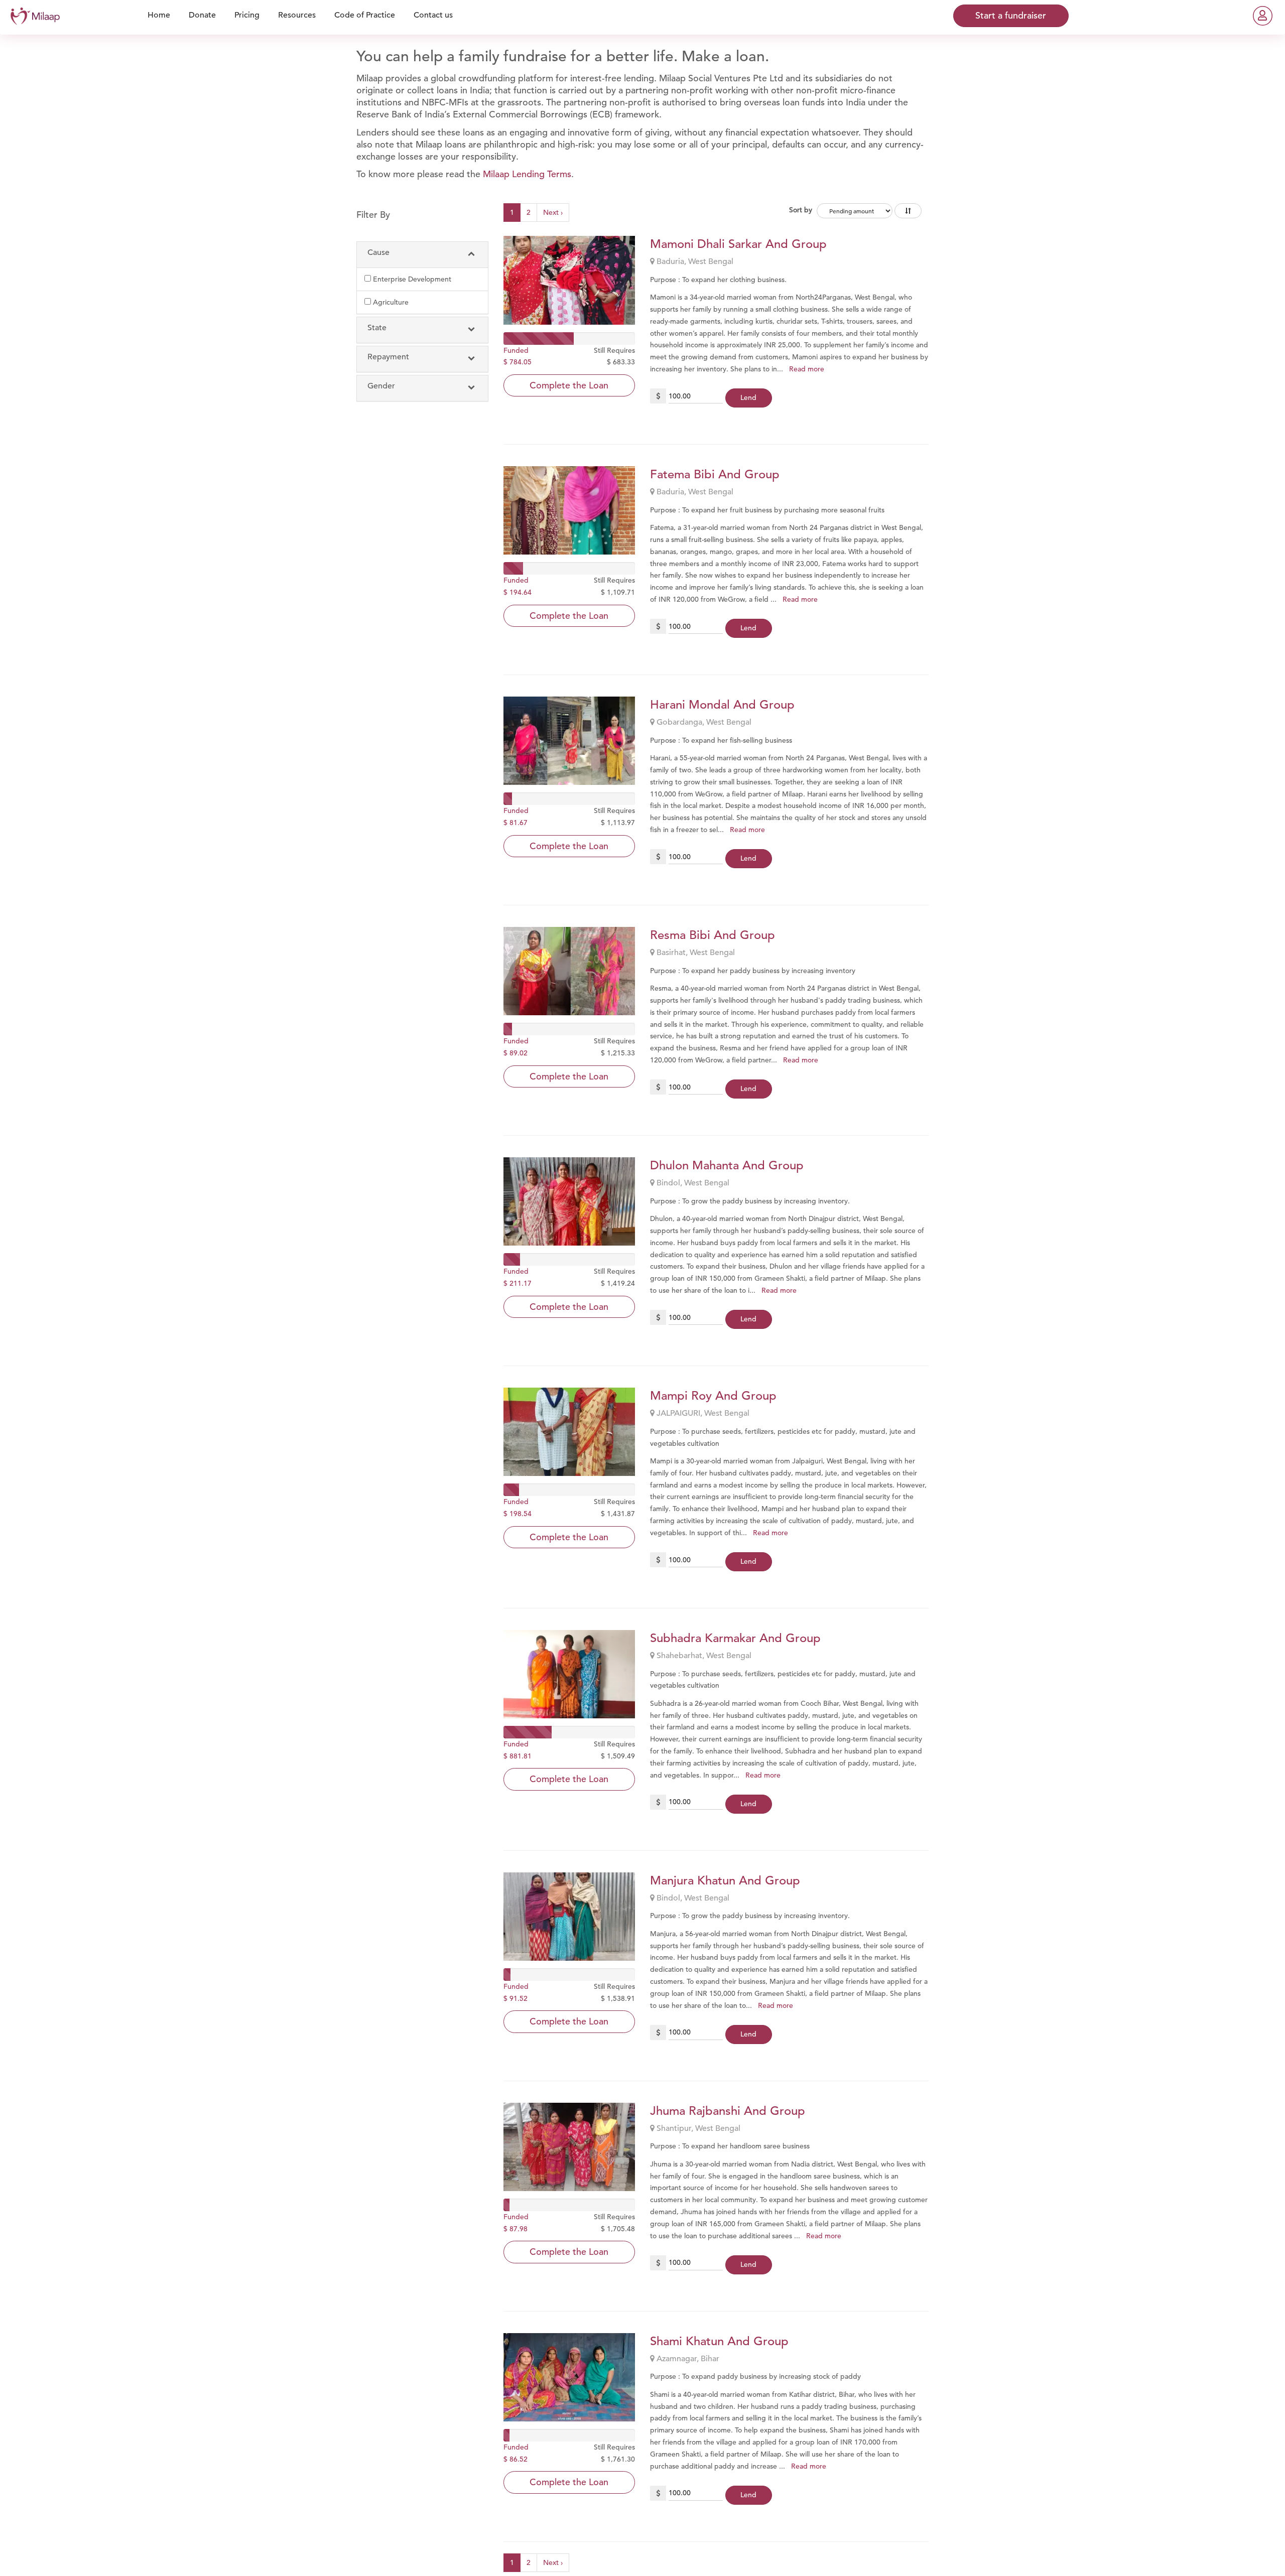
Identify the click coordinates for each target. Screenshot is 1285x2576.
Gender (381, 386)
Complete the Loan (569, 385)
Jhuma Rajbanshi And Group (728, 2111)
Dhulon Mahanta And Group (727, 1165)
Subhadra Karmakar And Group (735, 1638)
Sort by (801, 210)
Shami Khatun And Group (719, 2341)
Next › (553, 212)
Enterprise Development (412, 279)
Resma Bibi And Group (713, 935)
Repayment (388, 357)
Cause (378, 252)
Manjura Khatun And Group (725, 1880)
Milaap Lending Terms (527, 174)
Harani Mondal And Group (722, 705)
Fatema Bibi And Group (715, 474)
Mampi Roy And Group (713, 1396)
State (377, 328)
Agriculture (391, 302)
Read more (807, 369)
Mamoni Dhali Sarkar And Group (738, 244)
